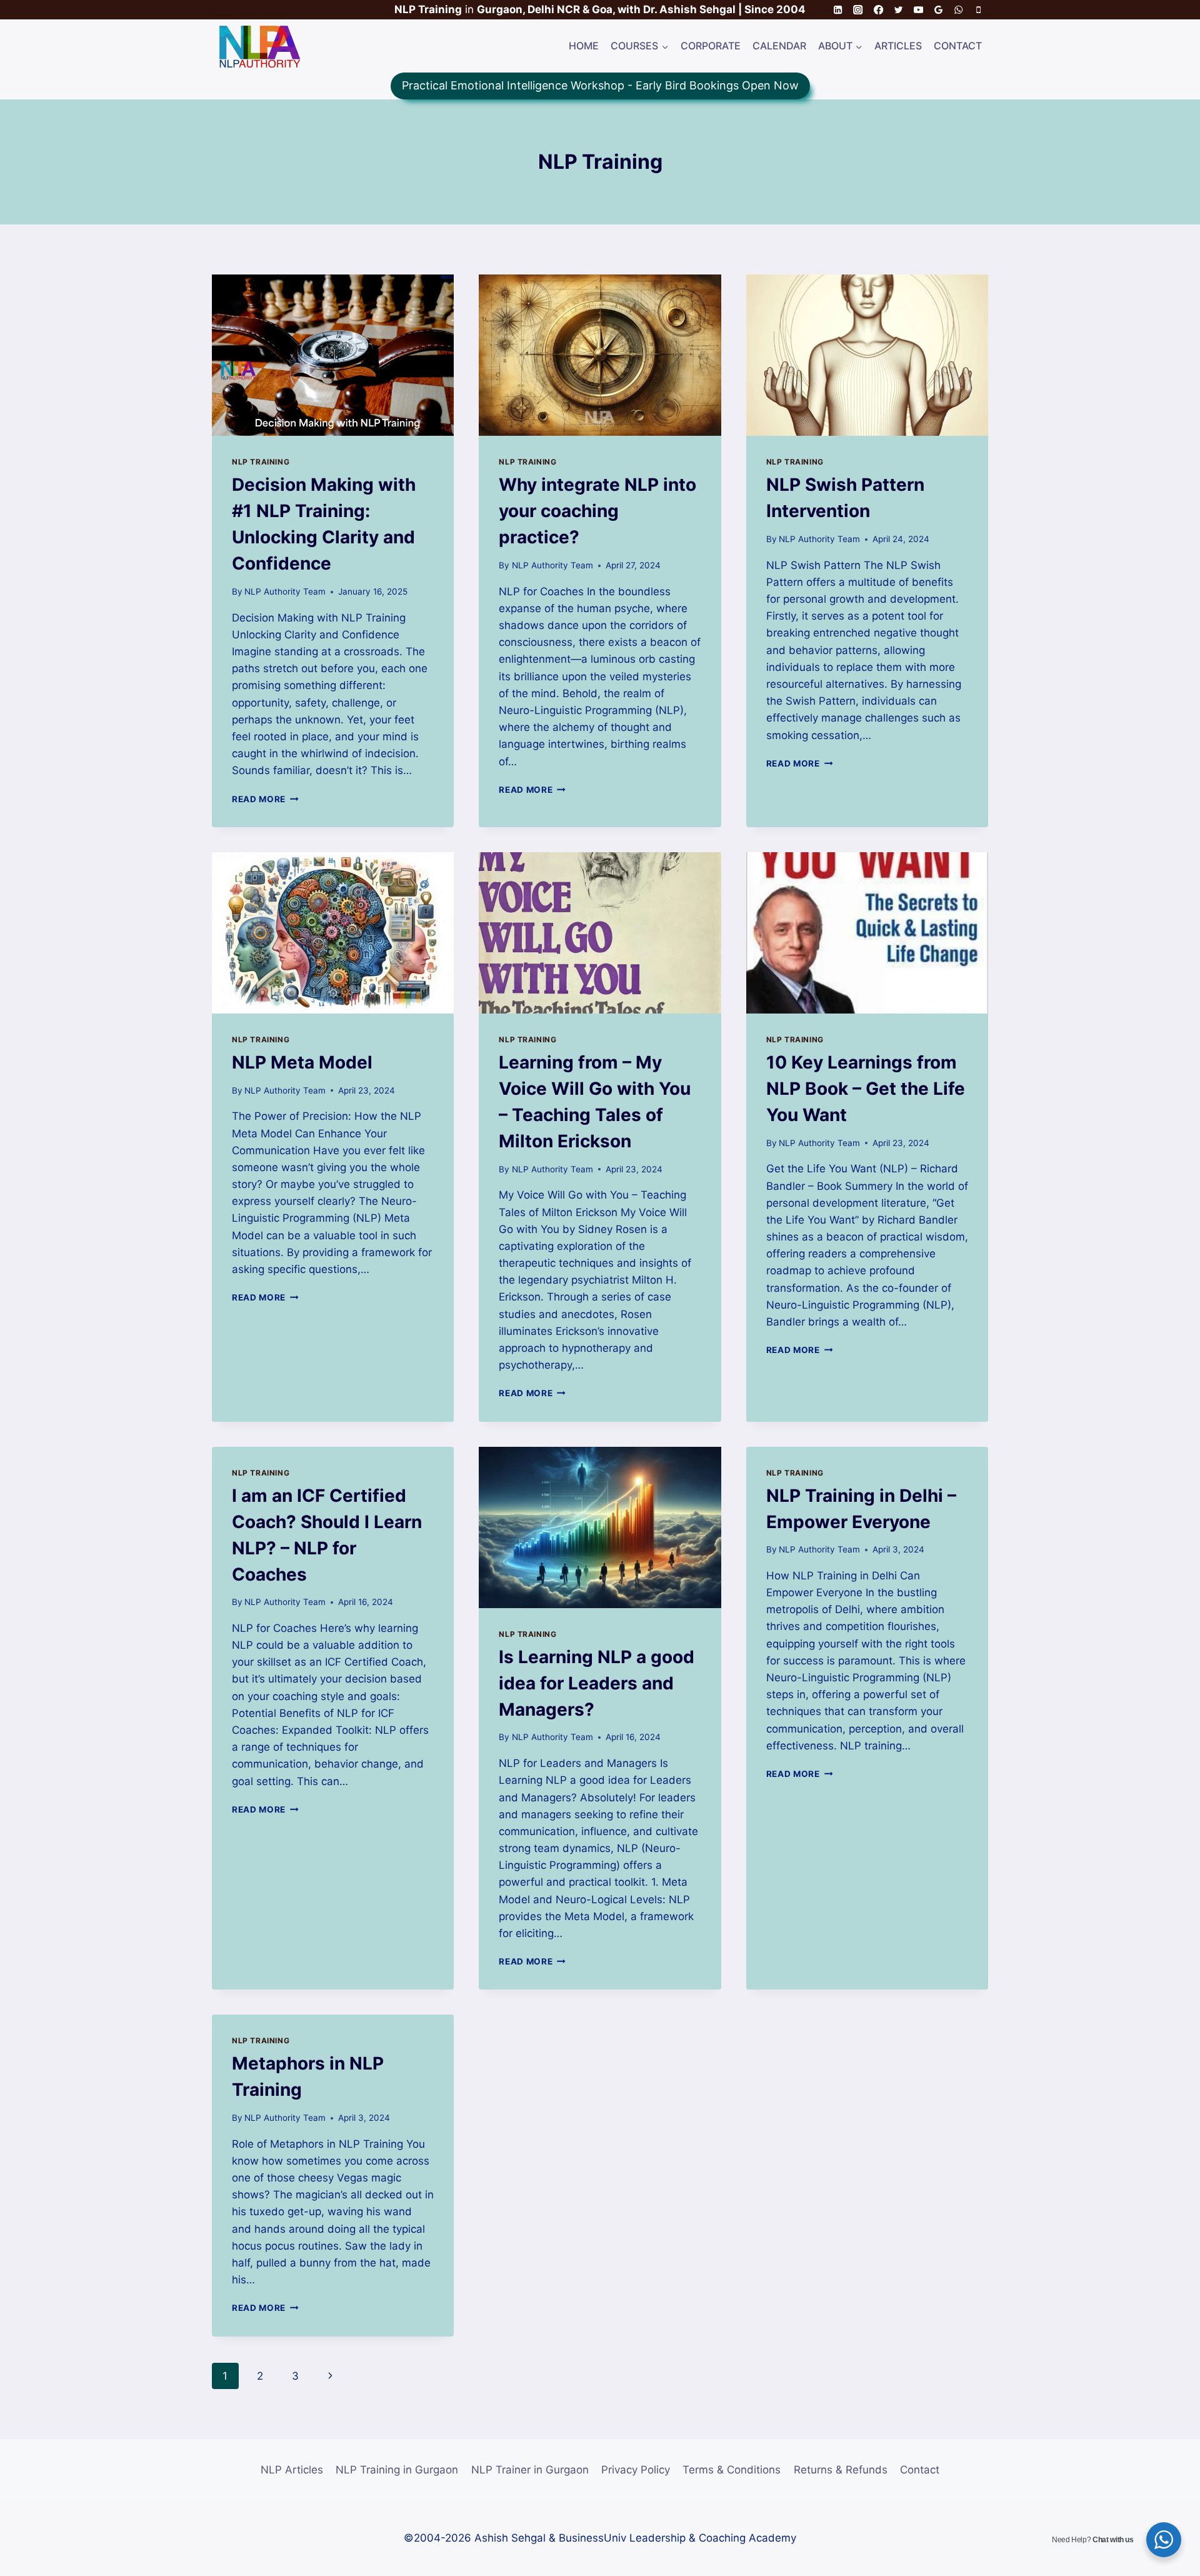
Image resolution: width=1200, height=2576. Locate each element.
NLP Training (261, 462)
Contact (958, 46)
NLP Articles (292, 2470)
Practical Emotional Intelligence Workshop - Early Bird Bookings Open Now (600, 85)
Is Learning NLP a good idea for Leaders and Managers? (597, 1683)
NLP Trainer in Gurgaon (530, 2470)
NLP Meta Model (302, 1062)
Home (584, 46)
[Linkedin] (838, 10)
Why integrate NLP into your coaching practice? (597, 511)
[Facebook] (878, 10)
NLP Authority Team (285, 591)
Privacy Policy (636, 2470)
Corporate (711, 46)
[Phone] (978, 10)
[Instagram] (858, 10)
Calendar (779, 46)
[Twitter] (898, 10)
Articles (898, 46)
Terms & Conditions (732, 2470)
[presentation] (333, 355)
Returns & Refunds (841, 2470)
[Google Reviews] (938, 10)
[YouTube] (918, 10)
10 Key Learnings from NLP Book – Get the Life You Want (866, 1089)
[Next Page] (330, 2376)
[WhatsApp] (958, 10)
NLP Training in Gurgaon (397, 2470)
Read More (265, 799)
